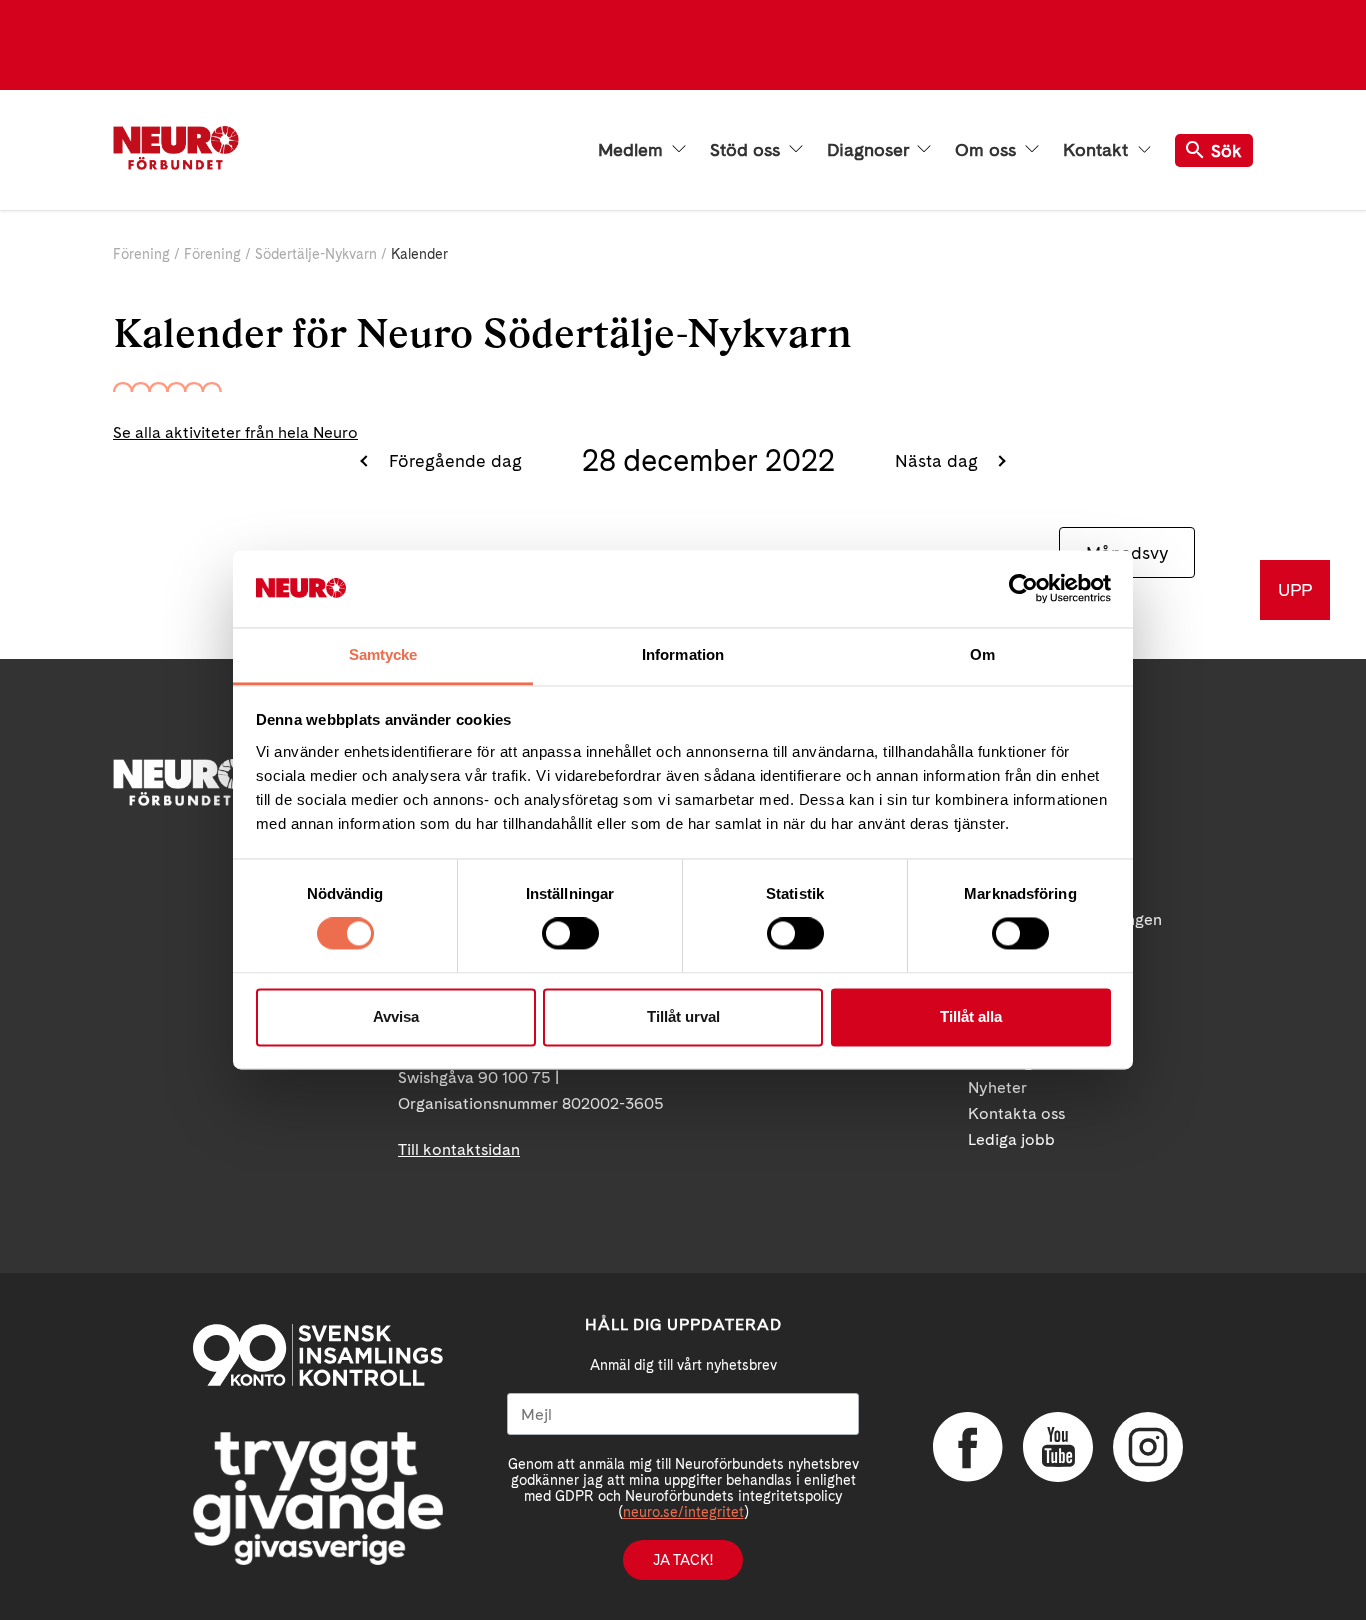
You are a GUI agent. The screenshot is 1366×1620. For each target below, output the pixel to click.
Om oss (988, 150)
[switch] (570, 934)
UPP (1295, 589)
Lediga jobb (1011, 1139)
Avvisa (396, 1016)
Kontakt (1098, 150)
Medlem (633, 150)
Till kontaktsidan (459, 1149)
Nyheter (997, 1087)
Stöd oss (747, 150)
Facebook (968, 1447)
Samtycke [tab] (383, 654)
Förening (141, 254)
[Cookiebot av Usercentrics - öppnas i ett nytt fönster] (1023, 589)
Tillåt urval (683, 1016)
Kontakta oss (1016, 1113)
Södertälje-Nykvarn (316, 254)
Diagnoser (870, 150)
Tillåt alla (971, 1016)
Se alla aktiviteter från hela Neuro (235, 432)
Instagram (1148, 1447)
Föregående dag (452, 460)
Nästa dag (939, 460)
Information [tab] (683, 654)
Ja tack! (683, 1560)
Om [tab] (982, 654)
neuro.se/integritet (683, 1512)
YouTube (1058, 1447)
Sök (1226, 150)
